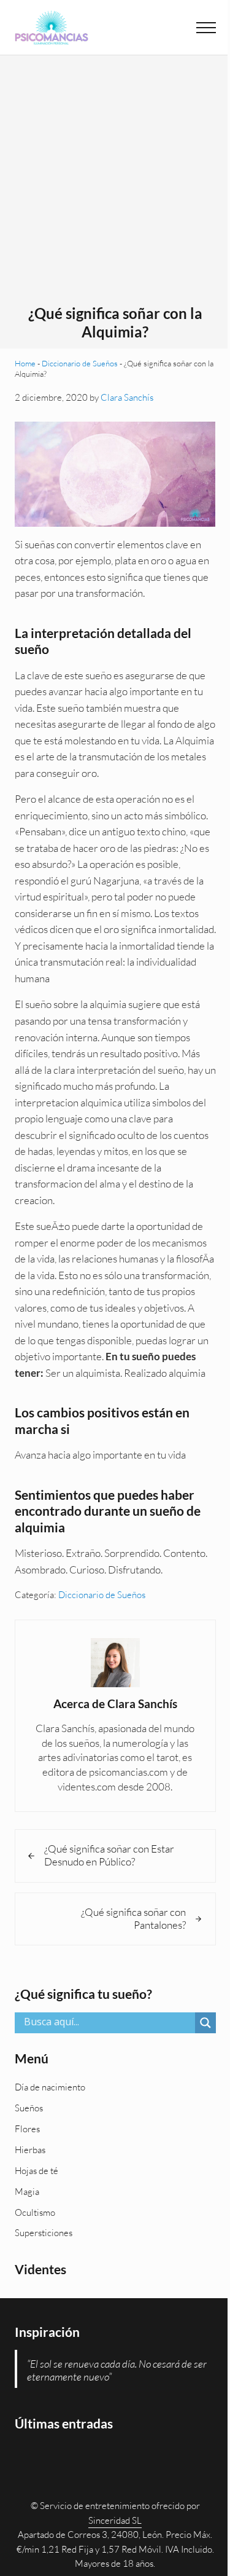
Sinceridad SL (115, 2520)
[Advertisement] (115, 183)
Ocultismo (35, 2212)
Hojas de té (36, 2171)
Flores (27, 2129)
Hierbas (30, 2150)
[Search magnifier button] (205, 2023)
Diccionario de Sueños (80, 363)
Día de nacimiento (50, 2087)
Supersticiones (44, 2233)
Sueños (29, 2108)
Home (25, 363)
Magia (27, 2192)
